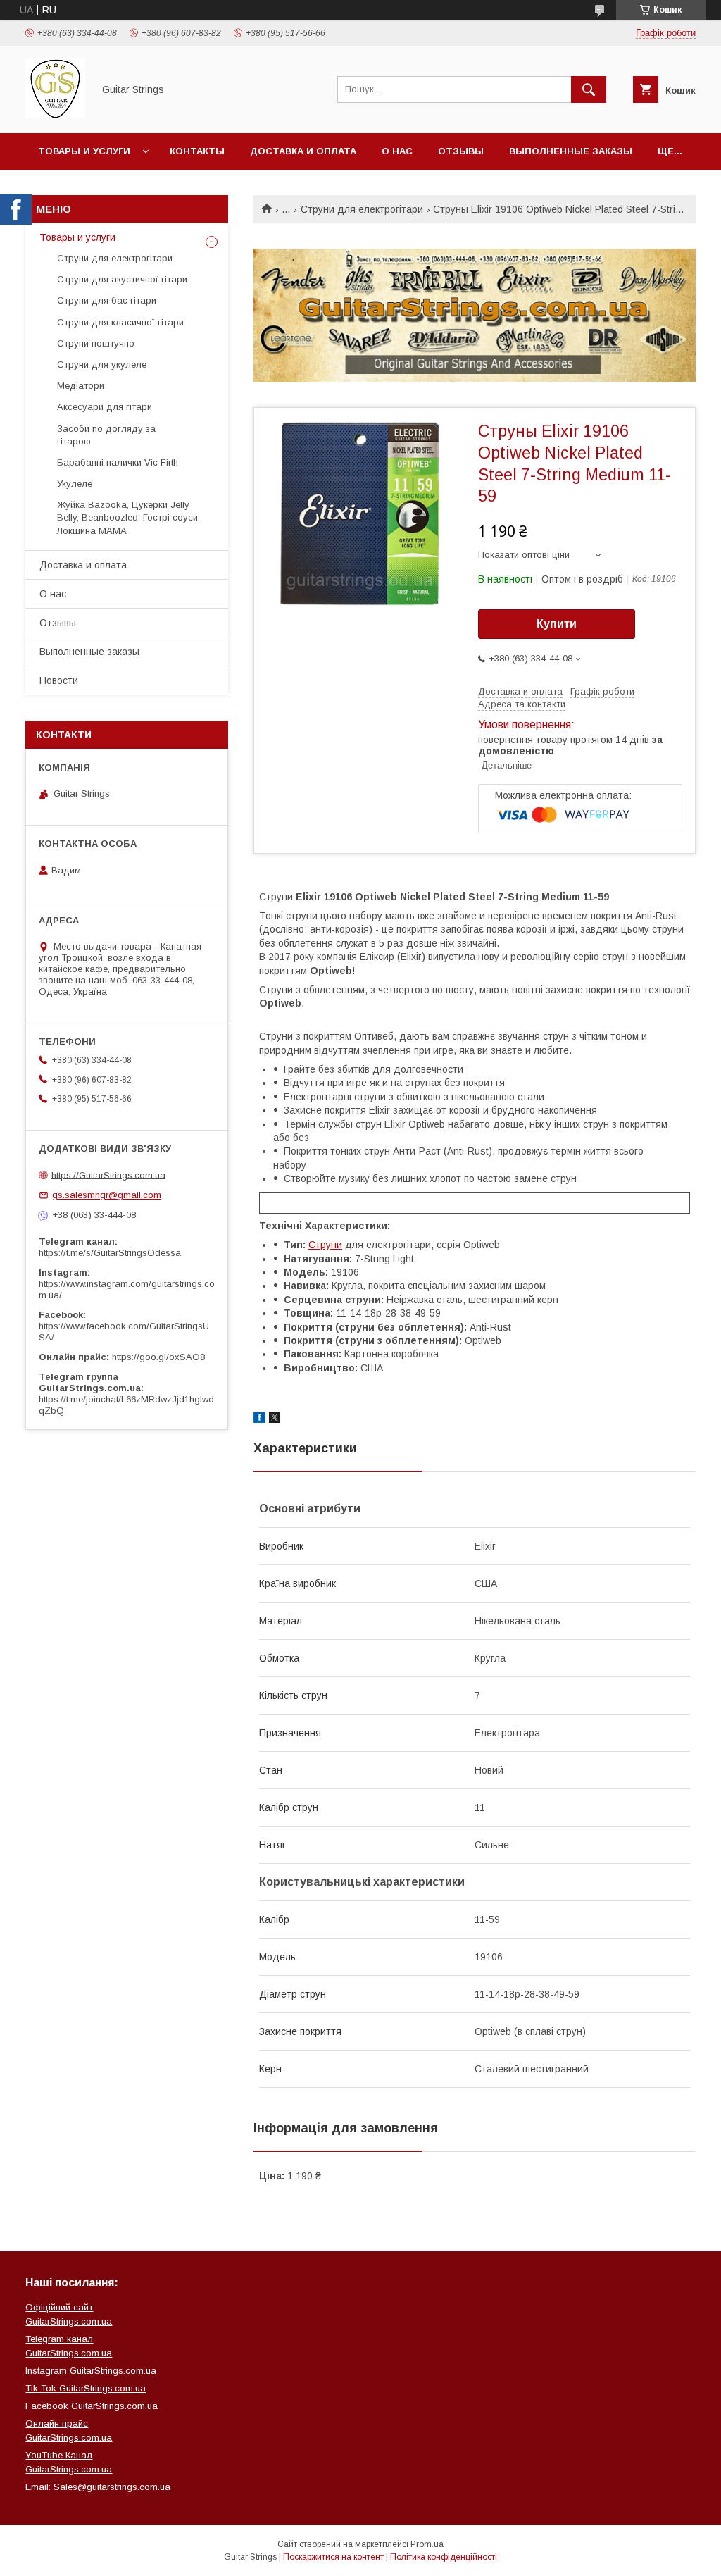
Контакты (197, 151)
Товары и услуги (84, 151)
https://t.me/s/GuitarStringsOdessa (110, 1253)
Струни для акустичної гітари (122, 279)
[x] (275, 1419)
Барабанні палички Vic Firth (118, 462)
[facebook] (259, 1419)
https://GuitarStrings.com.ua (108, 1175)
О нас (397, 151)
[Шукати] (589, 89)
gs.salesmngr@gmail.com (107, 1195)
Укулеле (75, 484)
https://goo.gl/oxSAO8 (158, 1357)
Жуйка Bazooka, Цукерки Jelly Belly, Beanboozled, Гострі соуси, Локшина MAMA (128, 517)
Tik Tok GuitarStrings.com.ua (86, 2388)
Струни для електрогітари (362, 209)
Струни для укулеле (102, 365)
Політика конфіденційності (444, 2557)
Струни (325, 1245)
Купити (557, 624)
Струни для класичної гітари (120, 322)
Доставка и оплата (303, 151)
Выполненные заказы (571, 151)
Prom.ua (427, 2544)
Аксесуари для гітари (105, 407)
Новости (59, 680)
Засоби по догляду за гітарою (106, 435)
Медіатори (81, 386)
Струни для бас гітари (107, 300)
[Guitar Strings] (55, 115)
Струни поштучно (96, 343)
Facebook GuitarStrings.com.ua (92, 2406)
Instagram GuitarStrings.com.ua (91, 2371)
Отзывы (461, 151)
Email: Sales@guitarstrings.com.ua (98, 2487)
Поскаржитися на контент (333, 2557)
